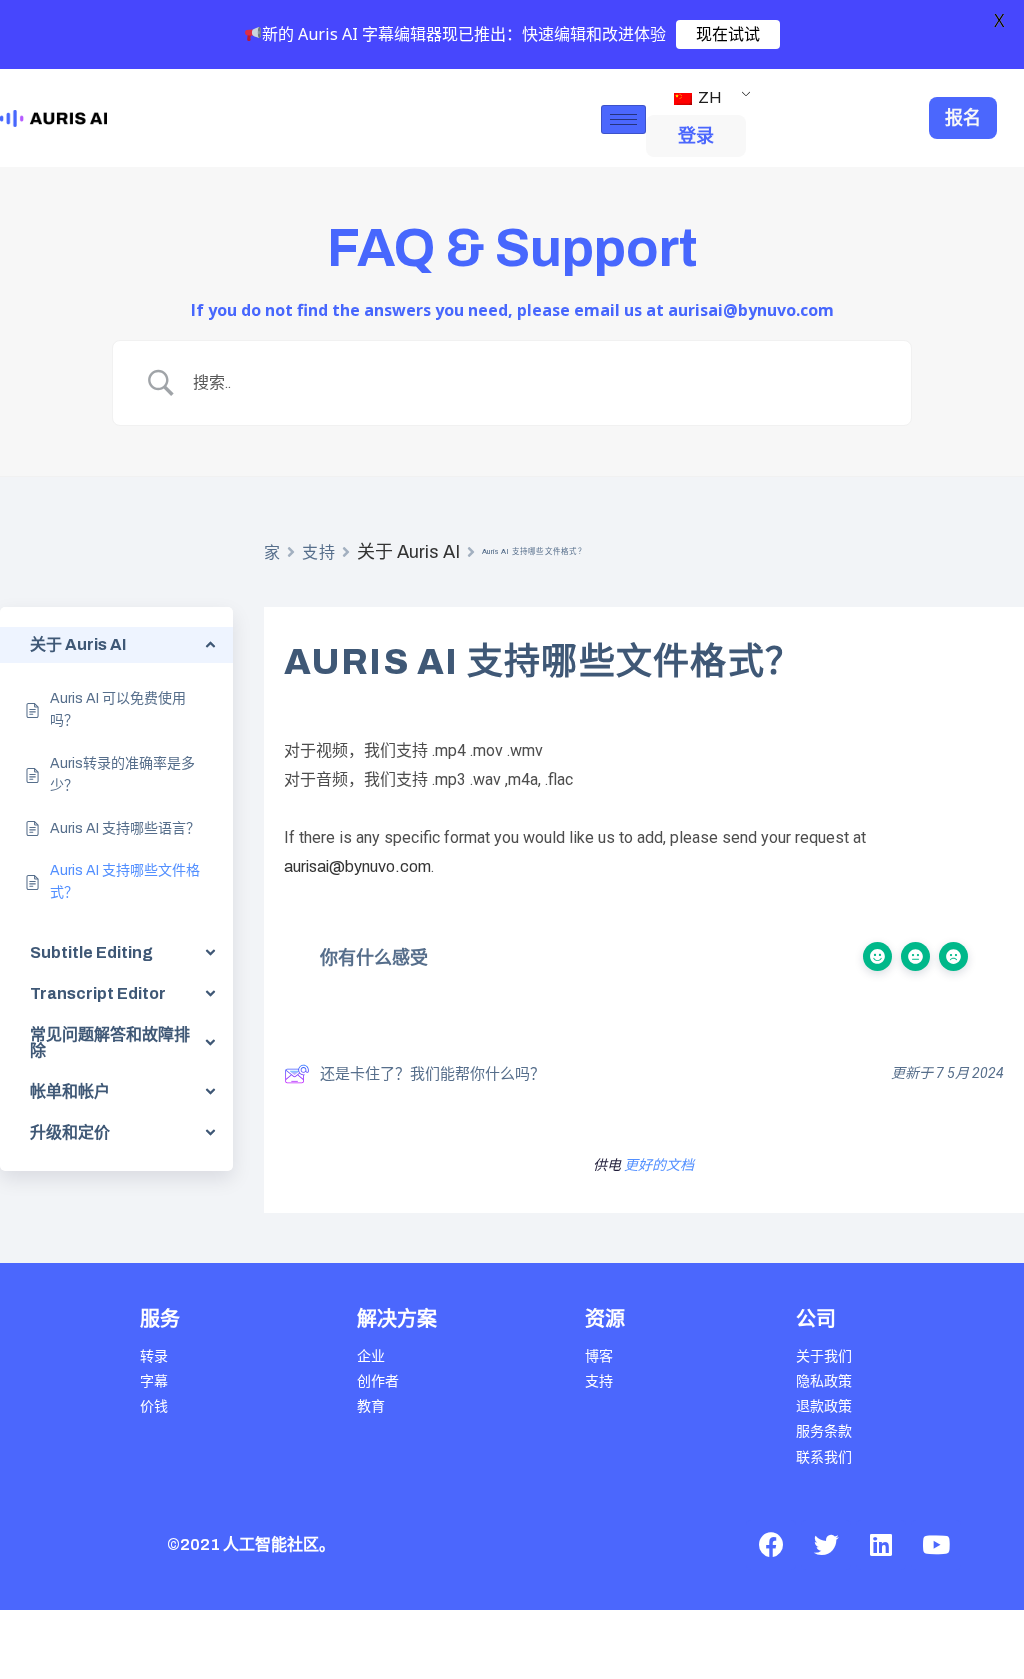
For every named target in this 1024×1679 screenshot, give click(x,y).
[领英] (881, 1545)
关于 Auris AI (408, 552)
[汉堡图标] (623, 119)
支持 (318, 552)
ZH (708, 97)
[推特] (826, 1545)
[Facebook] (771, 1545)
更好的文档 (659, 1165)
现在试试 (728, 34)
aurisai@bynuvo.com (357, 866)
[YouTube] (936, 1545)
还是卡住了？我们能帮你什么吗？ (432, 1074)
